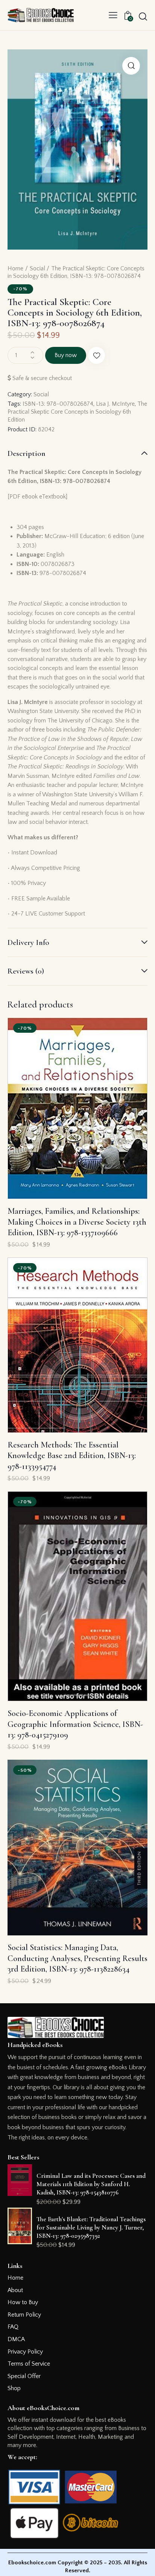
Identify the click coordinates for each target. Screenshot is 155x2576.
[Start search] (143, 16)
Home (15, 268)
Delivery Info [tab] (28, 942)
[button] (113, 15)
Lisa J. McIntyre (115, 404)
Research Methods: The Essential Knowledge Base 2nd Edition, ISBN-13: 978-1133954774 (72, 1456)
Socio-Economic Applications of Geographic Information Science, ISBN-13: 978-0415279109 (75, 1724)
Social (37, 268)
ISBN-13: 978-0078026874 (58, 404)
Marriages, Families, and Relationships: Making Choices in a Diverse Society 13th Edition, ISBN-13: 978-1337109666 (77, 1222)
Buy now (66, 355)
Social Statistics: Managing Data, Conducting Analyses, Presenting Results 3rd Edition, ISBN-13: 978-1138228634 (77, 1958)
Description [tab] (27, 453)
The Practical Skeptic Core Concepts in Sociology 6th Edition (77, 412)
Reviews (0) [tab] (26, 971)
